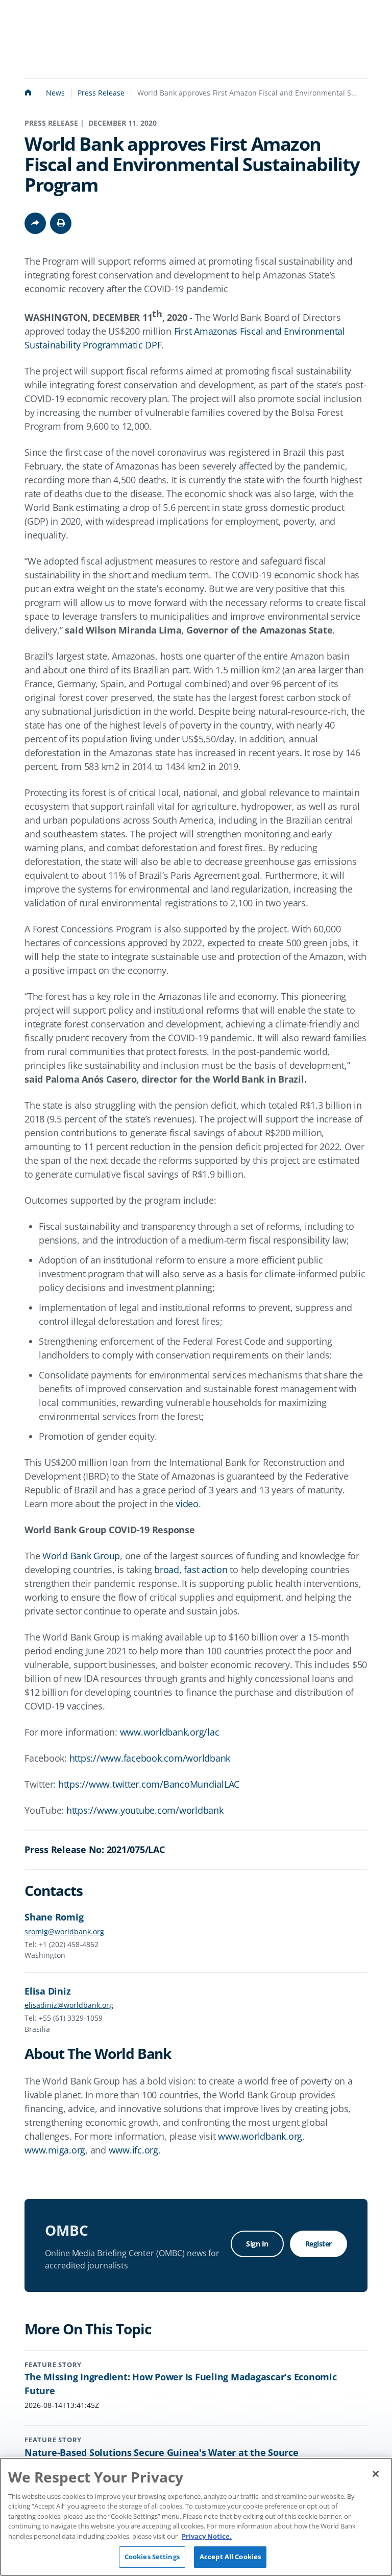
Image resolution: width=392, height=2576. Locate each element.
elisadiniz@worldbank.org (69, 2005)
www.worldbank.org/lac (170, 1732)
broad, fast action (191, 1570)
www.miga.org (55, 2150)
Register (318, 2244)
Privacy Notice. (207, 2536)
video (187, 1504)
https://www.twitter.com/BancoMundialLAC (149, 1784)
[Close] (376, 2474)
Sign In (257, 2244)
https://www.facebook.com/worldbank (150, 1758)
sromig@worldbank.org (64, 1931)
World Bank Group (81, 1556)
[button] (61, 223)
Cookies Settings (152, 2557)
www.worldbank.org (260, 2136)
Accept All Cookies (230, 2557)
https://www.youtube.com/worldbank (145, 1810)
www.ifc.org (133, 2150)
